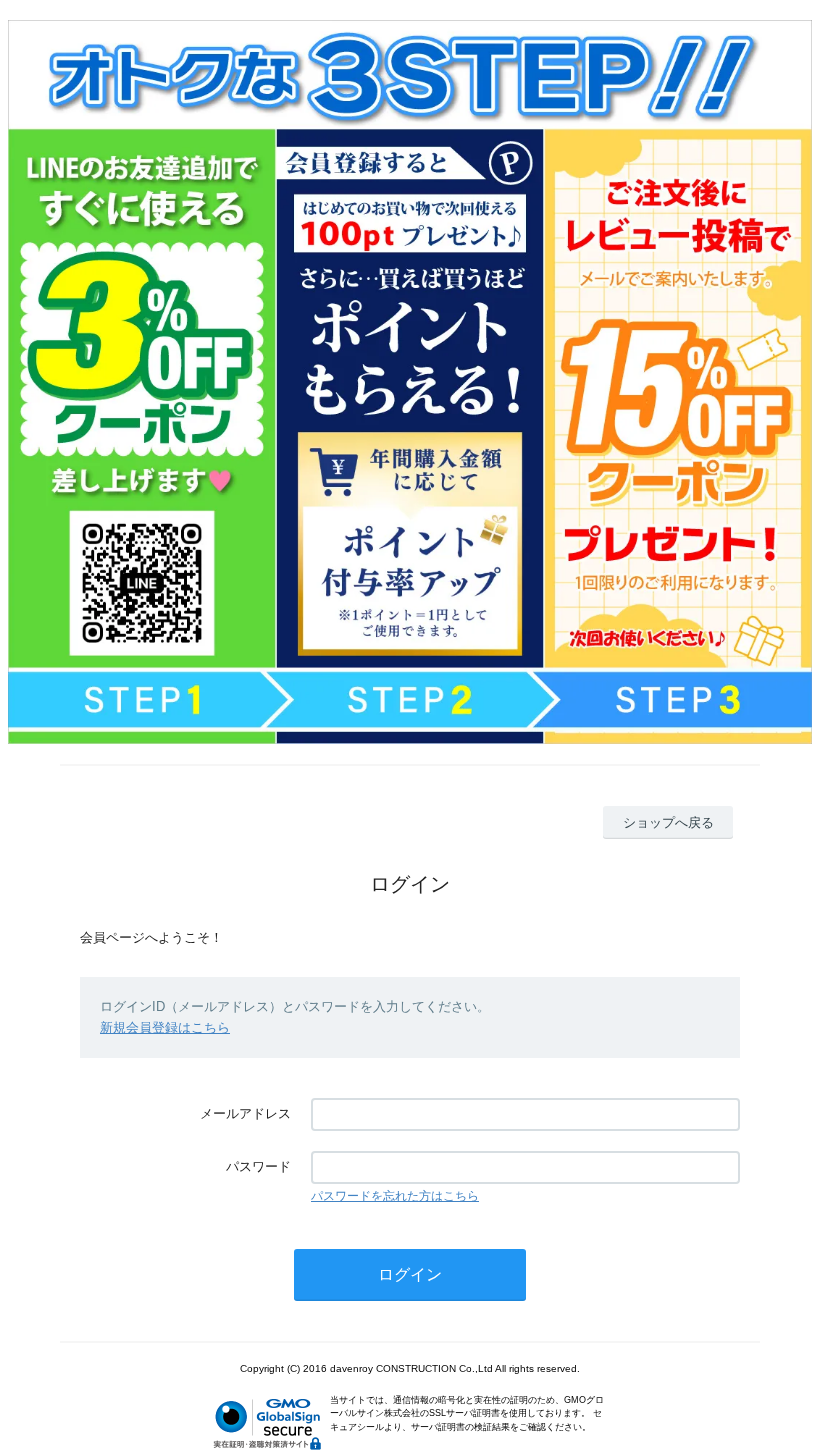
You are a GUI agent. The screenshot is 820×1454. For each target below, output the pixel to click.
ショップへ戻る (668, 822)
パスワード (258, 1166)
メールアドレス (245, 1113)
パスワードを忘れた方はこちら (395, 1196)
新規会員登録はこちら (165, 1027)
